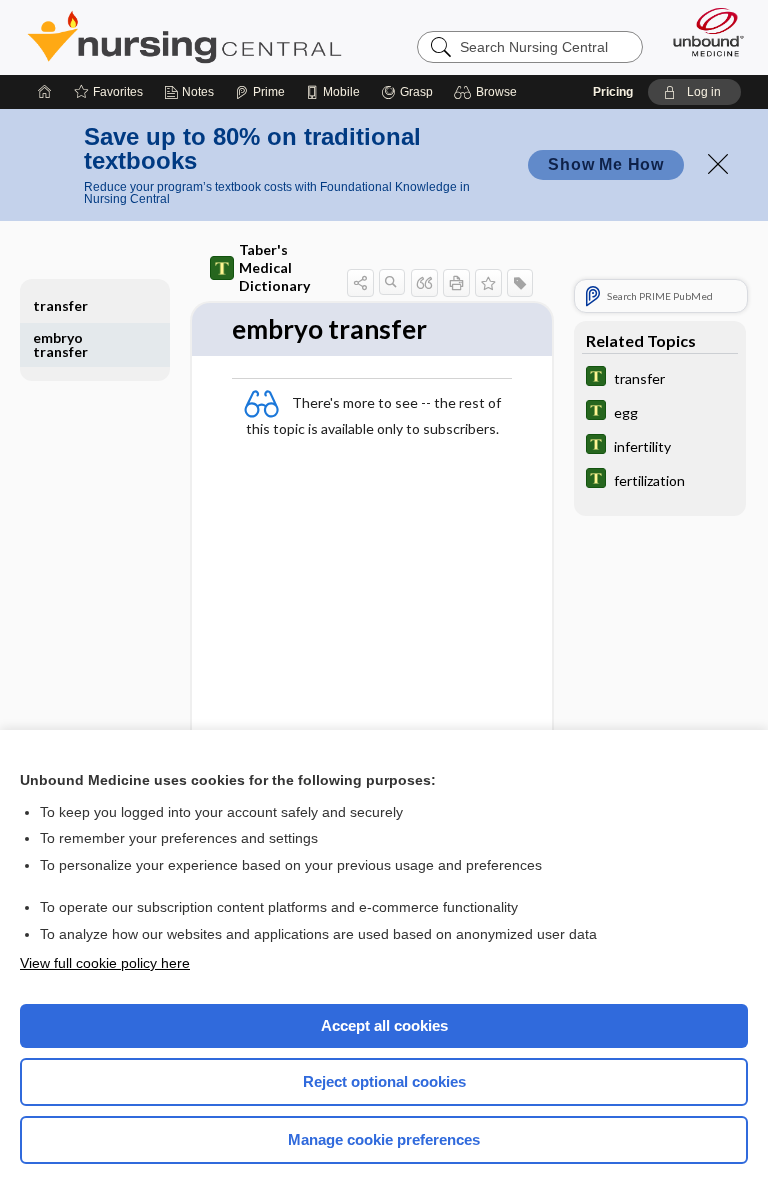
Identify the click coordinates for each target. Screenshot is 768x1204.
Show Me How (606, 164)
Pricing (613, 92)
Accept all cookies (384, 1025)
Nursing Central (184, 37)
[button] (488, 92)
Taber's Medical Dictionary (274, 267)
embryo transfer (60, 344)
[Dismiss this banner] (718, 164)
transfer (60, 305)
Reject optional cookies (384, 1081)
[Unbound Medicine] (702, 32)
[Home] (45, 92)
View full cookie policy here (105, 963)
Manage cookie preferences (384, 1139)
